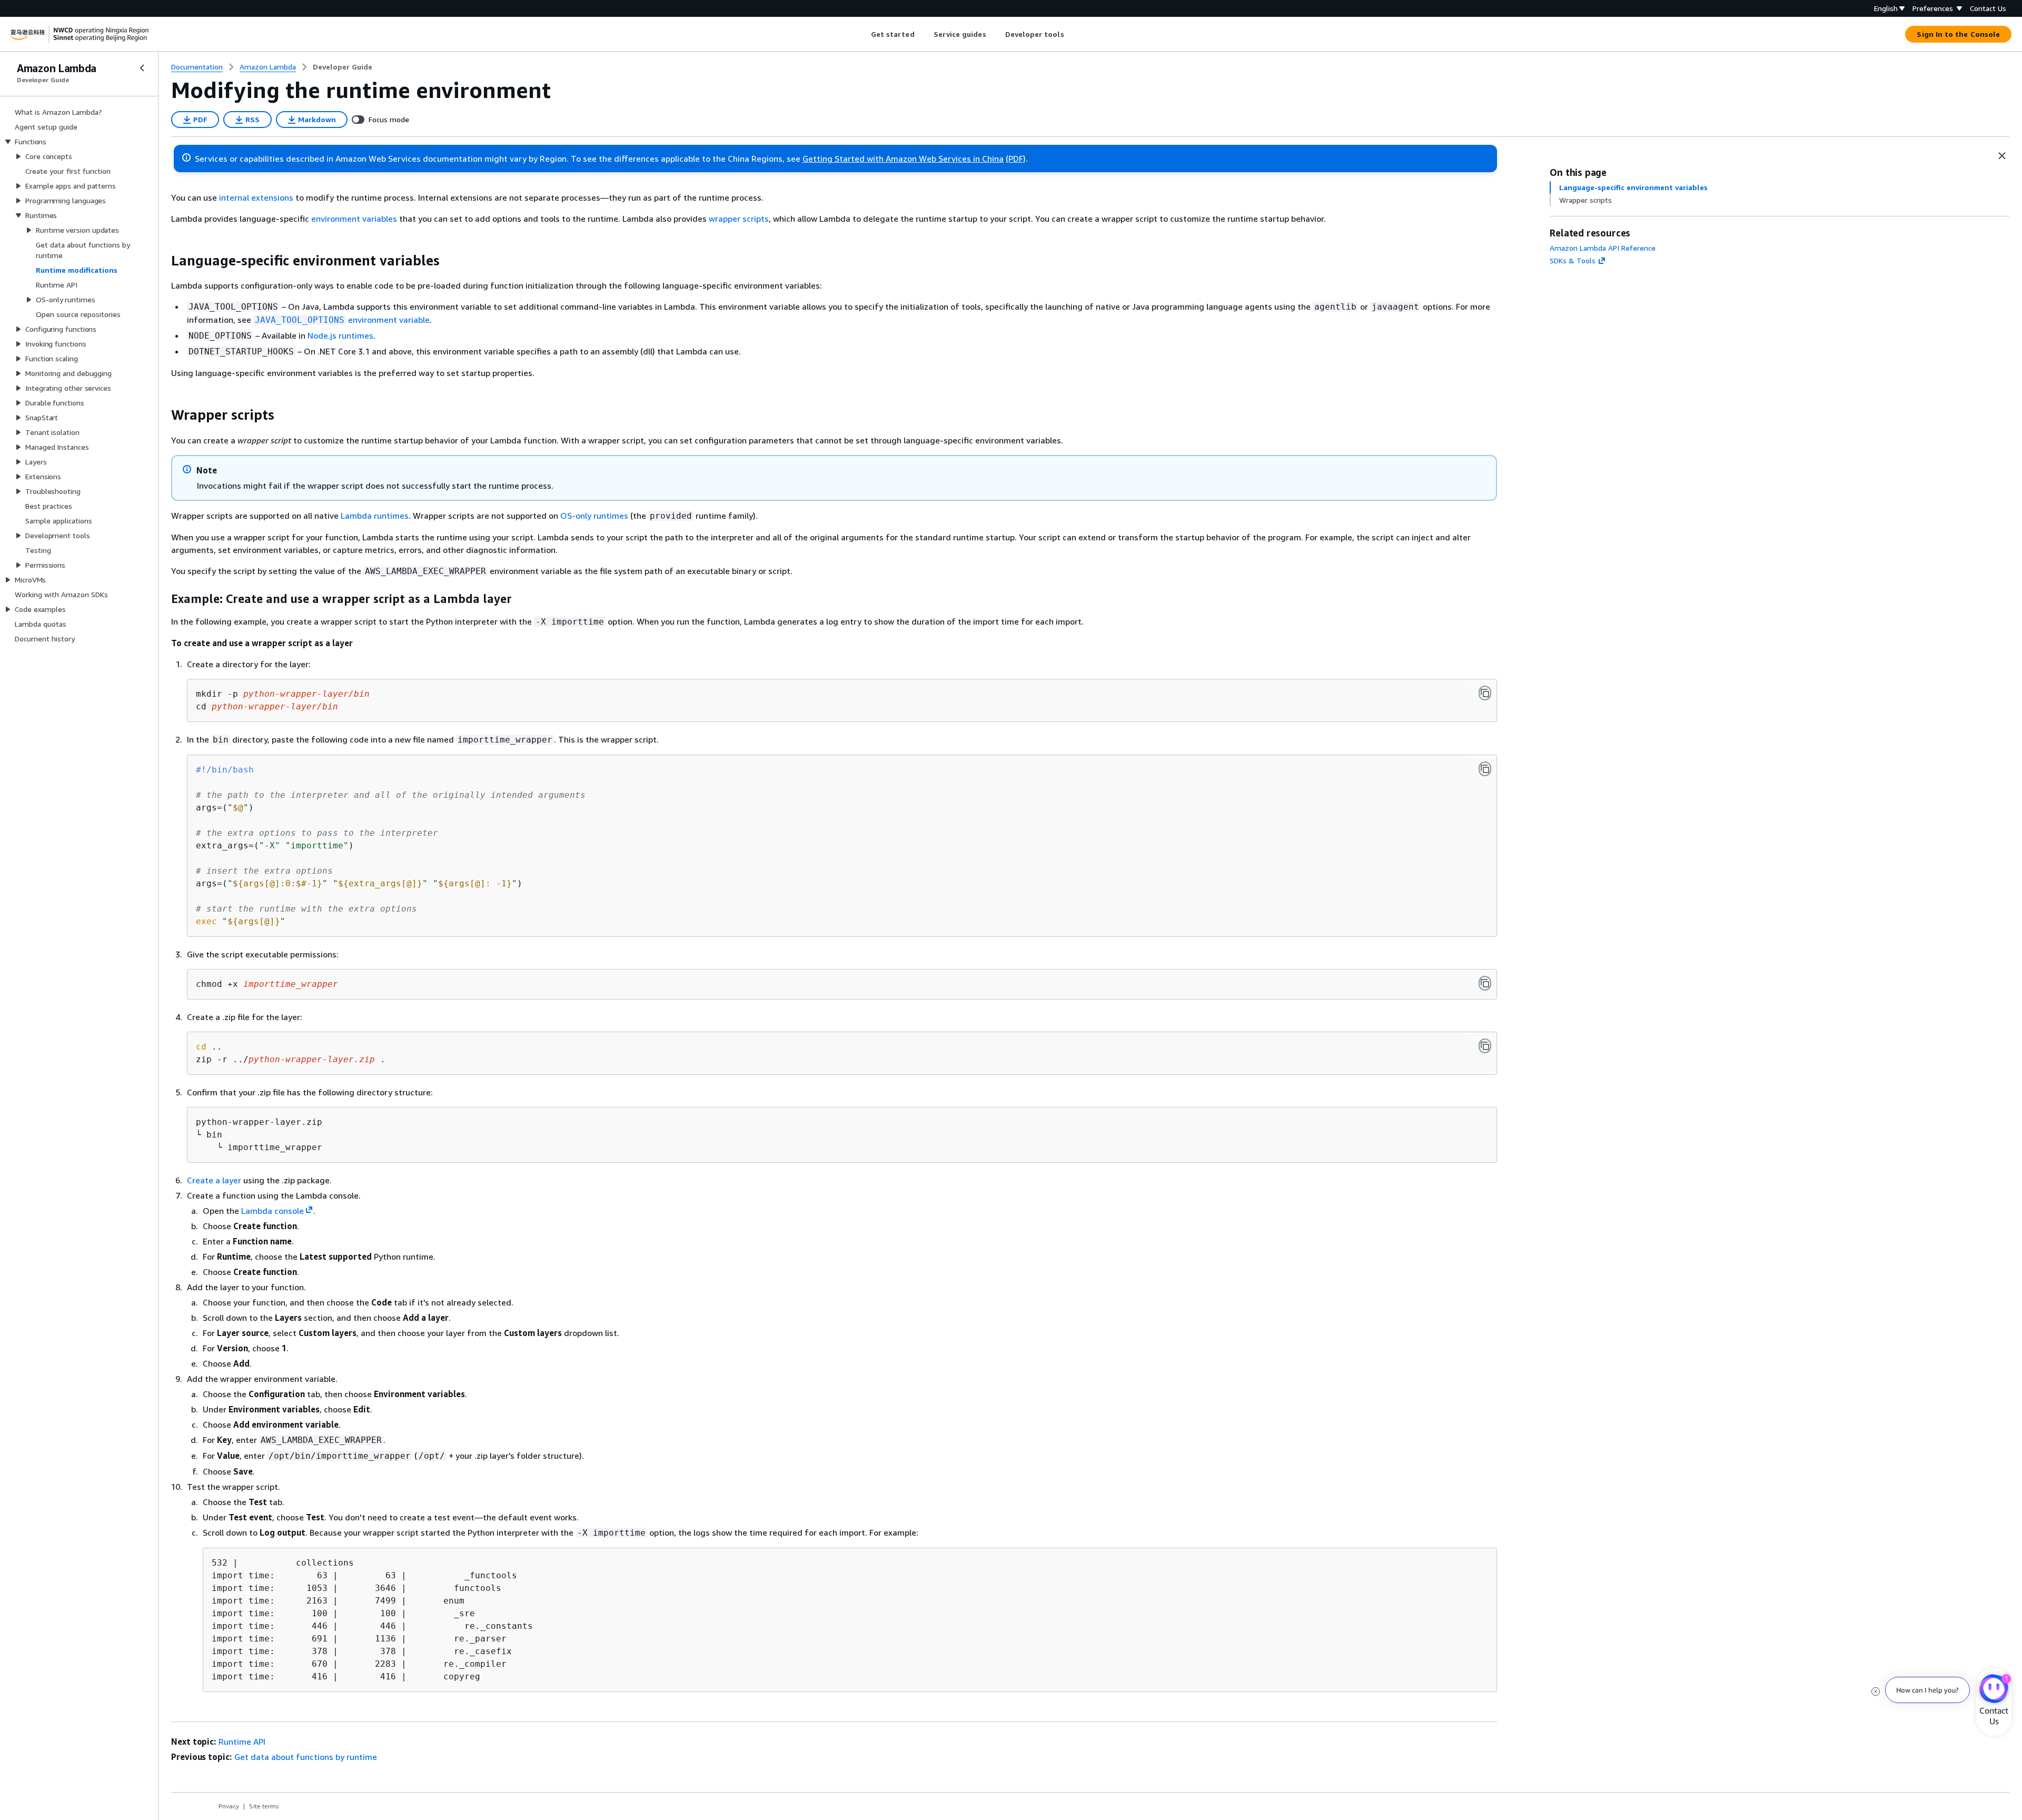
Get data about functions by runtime (306, 1757)
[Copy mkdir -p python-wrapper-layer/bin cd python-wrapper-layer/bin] (1485, 693)
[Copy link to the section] (163, 261)
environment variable (342, 320)
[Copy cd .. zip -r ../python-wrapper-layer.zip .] (1485, 1046)
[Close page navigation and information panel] (2002, 156)
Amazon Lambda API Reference (1603, 248)
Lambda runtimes (375, 516)
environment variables (354, 219)
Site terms (264, 1806)
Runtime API (242, 1742)
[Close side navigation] (142, 68)
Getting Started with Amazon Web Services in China (903, 159)
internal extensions (256, 197)
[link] (343, 67)
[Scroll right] (1072, 34)
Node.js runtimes (340, 335)
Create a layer (214, 1180)
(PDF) (1016, 159)
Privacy (229, 1806)
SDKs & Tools (1573, 260)
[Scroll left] (863, 34)
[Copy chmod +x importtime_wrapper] (1485, 983)
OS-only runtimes (594, 516)
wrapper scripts (739, 219)
